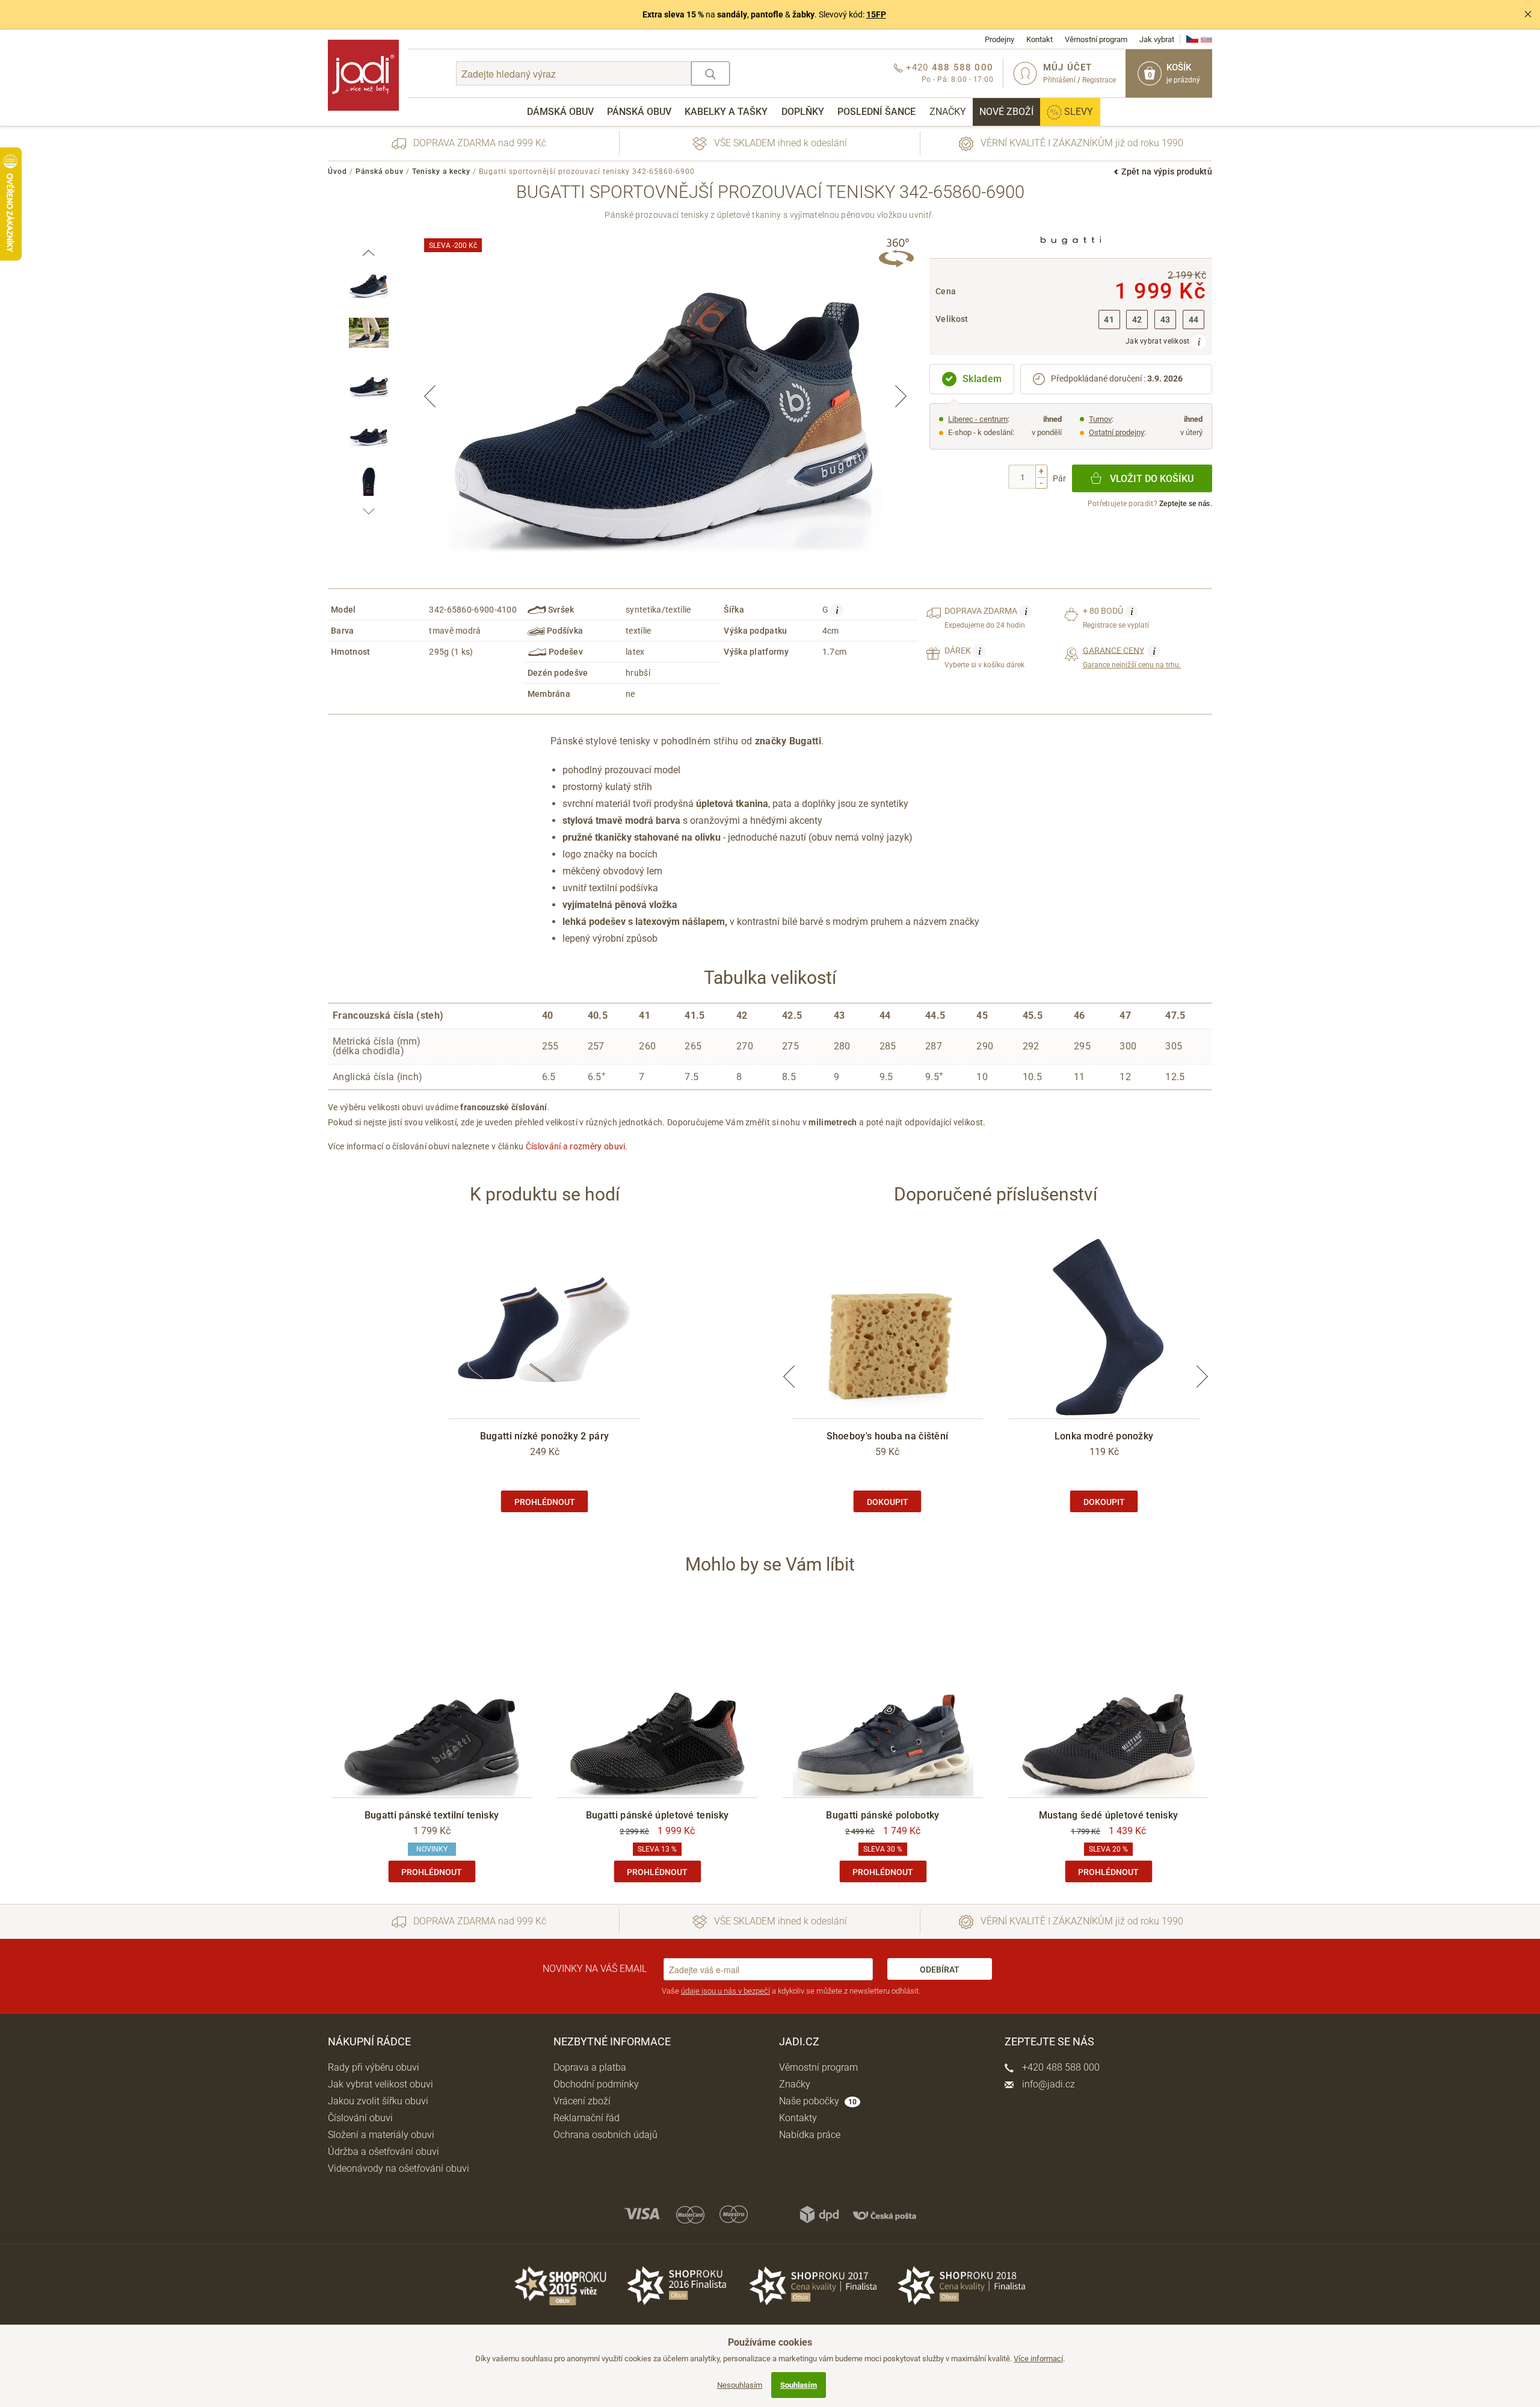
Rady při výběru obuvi (374, 2067)
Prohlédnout (545, 1502)
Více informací (1038, 2359)
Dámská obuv (560, 112)
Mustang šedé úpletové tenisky (1109, 1815)
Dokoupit (888, 1502)
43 (1166, 320)
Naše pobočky (818, 2101)
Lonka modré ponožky (1104, 1436)
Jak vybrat (1157, 39)
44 (1194, 320)
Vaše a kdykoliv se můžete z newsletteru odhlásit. (791, 1991)
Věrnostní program (1096, 39)
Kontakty (798, 2118)
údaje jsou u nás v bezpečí (725, 1991)
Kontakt (1039, 39)
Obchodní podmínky (596, 2084)
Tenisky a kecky (441, 171)
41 (1109, 320)
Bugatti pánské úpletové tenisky (657, 1815)
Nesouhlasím (740, 2385)
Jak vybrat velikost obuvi (380, 2084)
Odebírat (940, 1970)
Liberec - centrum (978, 419)
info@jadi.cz (1047, 2084)
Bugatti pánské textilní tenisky (432, 1815)
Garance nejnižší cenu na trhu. (1132, 657)
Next (901, 396)
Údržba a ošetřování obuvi (383, 2152)
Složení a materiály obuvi (381, 2135)
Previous (430, 396)
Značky (948, 112)
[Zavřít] (1528, 14)
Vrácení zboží (582, 2101)
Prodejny (999, 39)
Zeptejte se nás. (1186, 504)
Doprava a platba (590, 2067)
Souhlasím (799, 2385)
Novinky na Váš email (595, 1969)
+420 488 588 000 (1060, 2067)
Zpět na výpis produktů (1167, 171)
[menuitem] (560, 112)
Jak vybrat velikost (1159, 341)
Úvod (337, 171)
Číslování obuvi (360, 2118)
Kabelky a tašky (726, 112)
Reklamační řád (587, 2118)
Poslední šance (876, 112)
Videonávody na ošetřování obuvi (399, 2168)
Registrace (1099, 80)
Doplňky (803, 112)
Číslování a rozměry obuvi (576, 1146)
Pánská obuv (639, 112)
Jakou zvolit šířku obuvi (378, 2101)
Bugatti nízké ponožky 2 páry (544, 1436)
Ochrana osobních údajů (605, 2135)
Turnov (1100, 419)
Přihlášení (1059, 80)
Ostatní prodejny (1116, 432)
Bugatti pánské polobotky (882, 1815)
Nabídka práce (810, 2135)
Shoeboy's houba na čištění (888, 1436)
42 (1137, 320)
